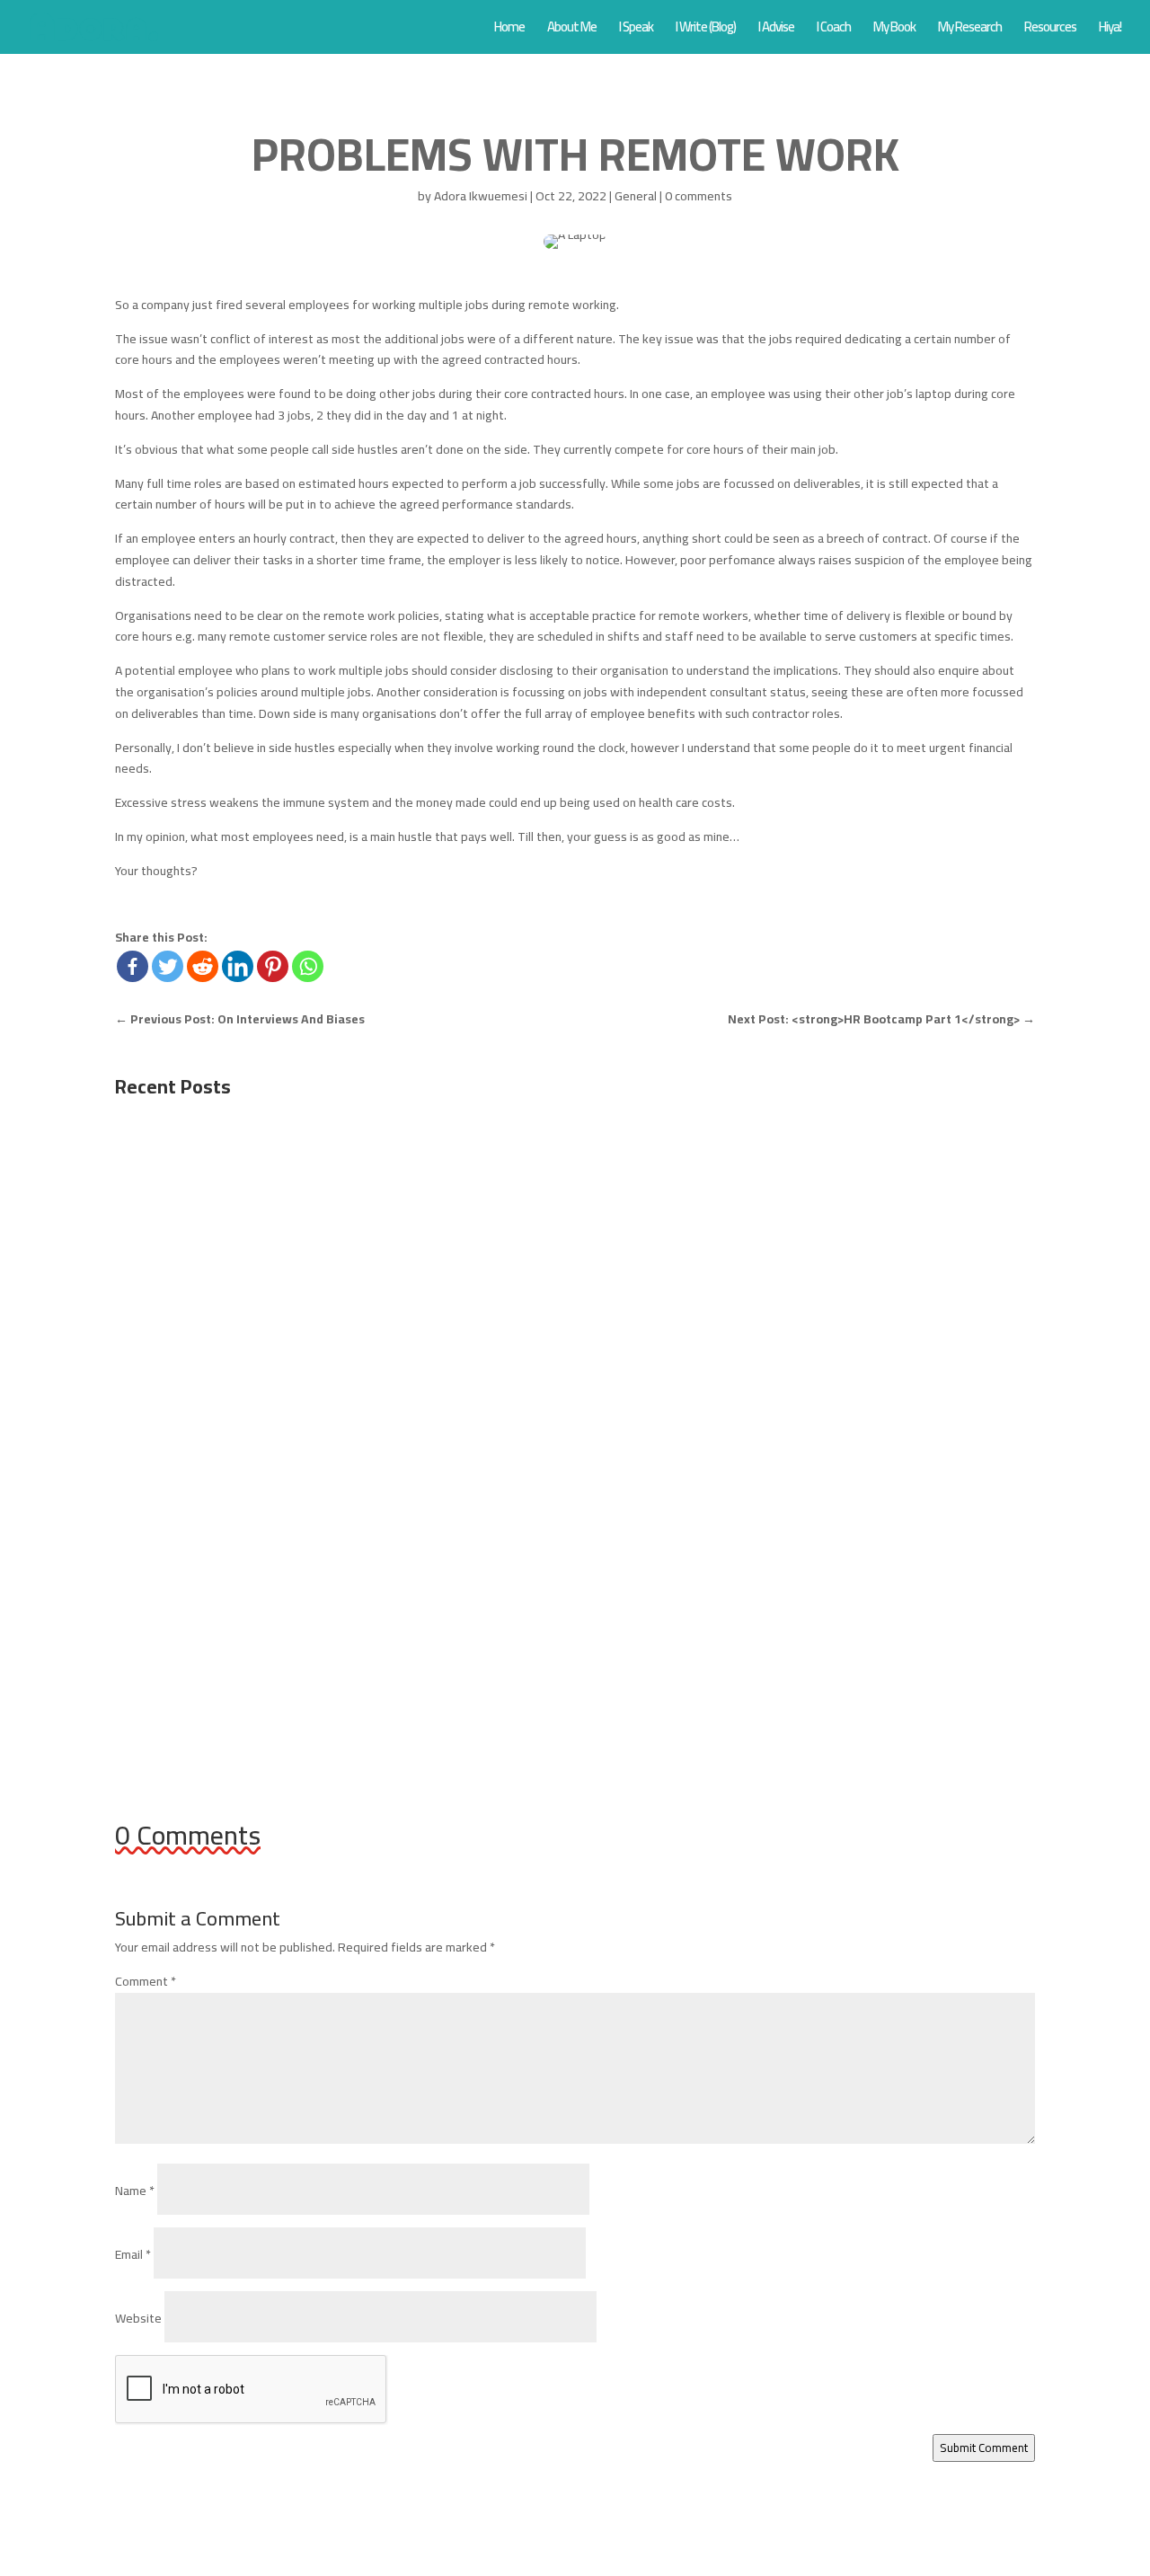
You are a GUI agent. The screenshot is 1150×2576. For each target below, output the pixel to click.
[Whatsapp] (308, 966)
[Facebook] (133, 966)
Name (135, 2191)
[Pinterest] (273, 966)
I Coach (834, 30)
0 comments (699, 196)
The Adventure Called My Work (240, 1617)
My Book (894, 30)
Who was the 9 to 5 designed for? (251, 1186)
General (636, 196)
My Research (970, 30)
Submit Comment (984, 2448)
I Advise (776, 30)
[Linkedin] (238, 966)
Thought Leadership (384, 1430)
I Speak (636, 30)
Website (138, 2318)
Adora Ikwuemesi (481, 196)
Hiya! (1110, 30)
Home (509, 30)
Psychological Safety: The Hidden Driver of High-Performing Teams (365, 1402)
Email (133, 2254)
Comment (146, 1981)
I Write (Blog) (706, 30)
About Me (572, 30)
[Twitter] (168, 966)
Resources (1050, 30)
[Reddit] (203, 966)
